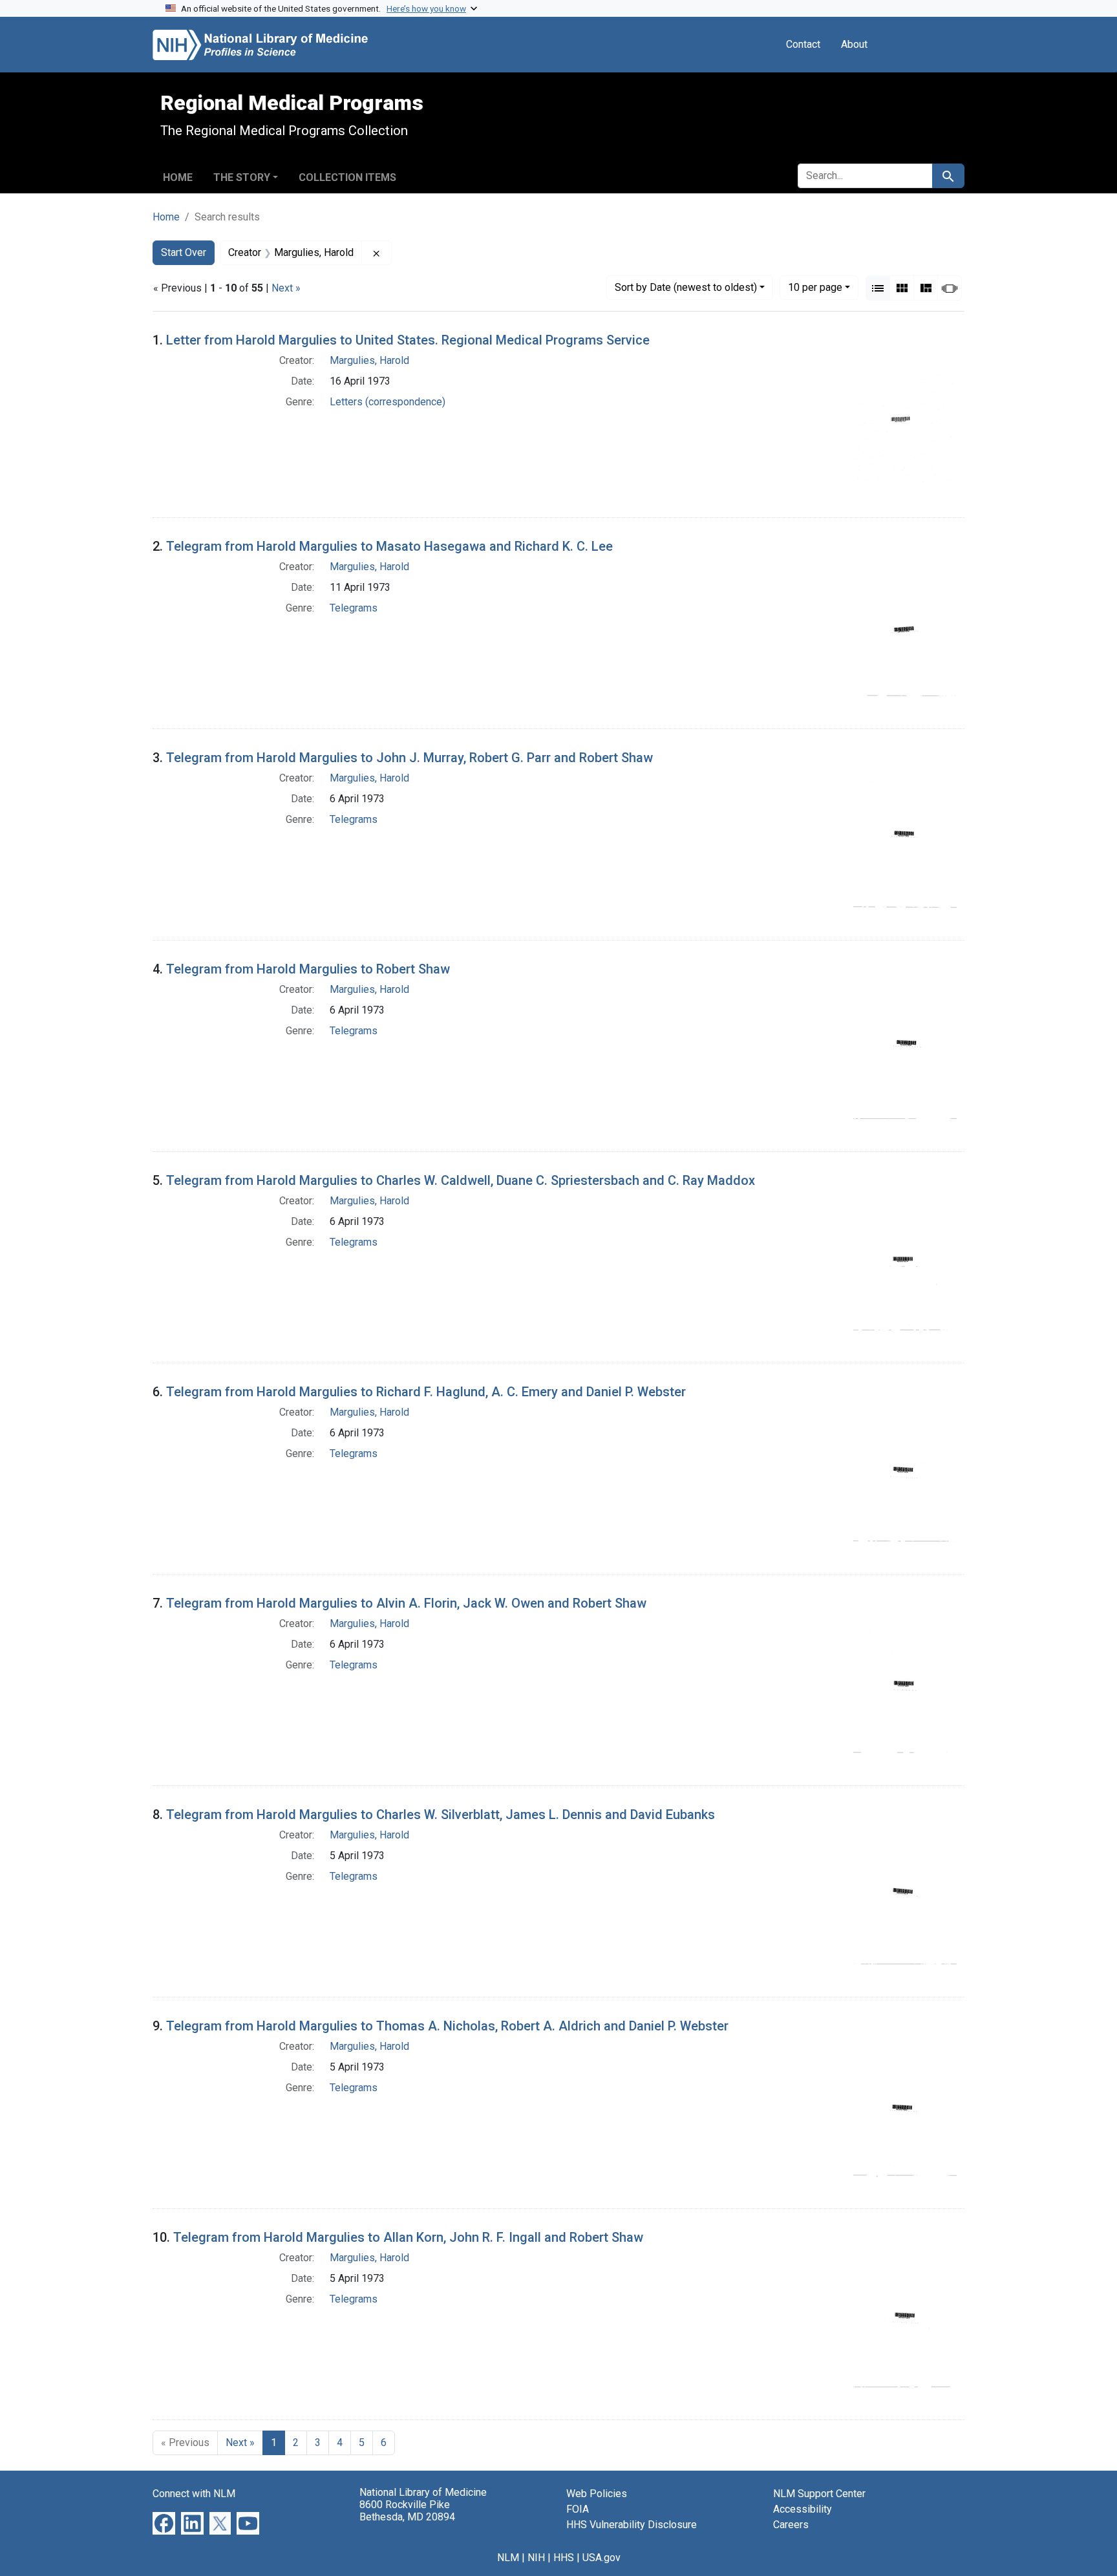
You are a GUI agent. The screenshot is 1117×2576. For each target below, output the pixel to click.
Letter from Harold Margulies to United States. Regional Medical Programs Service (408, 340)
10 (815, 287)
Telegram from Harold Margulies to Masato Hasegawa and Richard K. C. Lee (389, 546)
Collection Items (347, 177)
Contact (803, 44)
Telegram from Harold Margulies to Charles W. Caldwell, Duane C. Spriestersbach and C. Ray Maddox (461, 1180)
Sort (686, 287)
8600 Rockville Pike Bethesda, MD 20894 (407, 2511)
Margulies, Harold (369, 360)
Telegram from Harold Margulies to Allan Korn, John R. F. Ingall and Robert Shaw (408, 2237)
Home (178, 177)
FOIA (578, 2509)
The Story (242, 177)
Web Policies (597, 2494)
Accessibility (803, 2509)
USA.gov (601, 2558)
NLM (508, 2558)
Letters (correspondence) (388, 402)
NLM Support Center (819, 2494)
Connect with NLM (194, 2494)
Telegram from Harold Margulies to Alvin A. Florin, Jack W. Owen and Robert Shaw (406, 1603)
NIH (536, 2558)
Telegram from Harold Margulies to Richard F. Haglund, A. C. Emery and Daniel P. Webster (426, 1392)
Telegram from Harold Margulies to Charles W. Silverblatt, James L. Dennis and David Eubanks (441, 1815)
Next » (286, 288)
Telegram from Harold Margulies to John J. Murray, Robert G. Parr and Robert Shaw (410, 758)
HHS (564, 2558)
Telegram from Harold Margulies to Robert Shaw (308, 969)
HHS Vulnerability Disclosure (632, 2525)
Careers (791, 2525)
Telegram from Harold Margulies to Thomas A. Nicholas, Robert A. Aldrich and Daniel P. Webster (447, 2026)
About (854, 44)
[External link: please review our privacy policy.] (164, 2523)
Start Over (184, 252)
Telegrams (354, 608)
